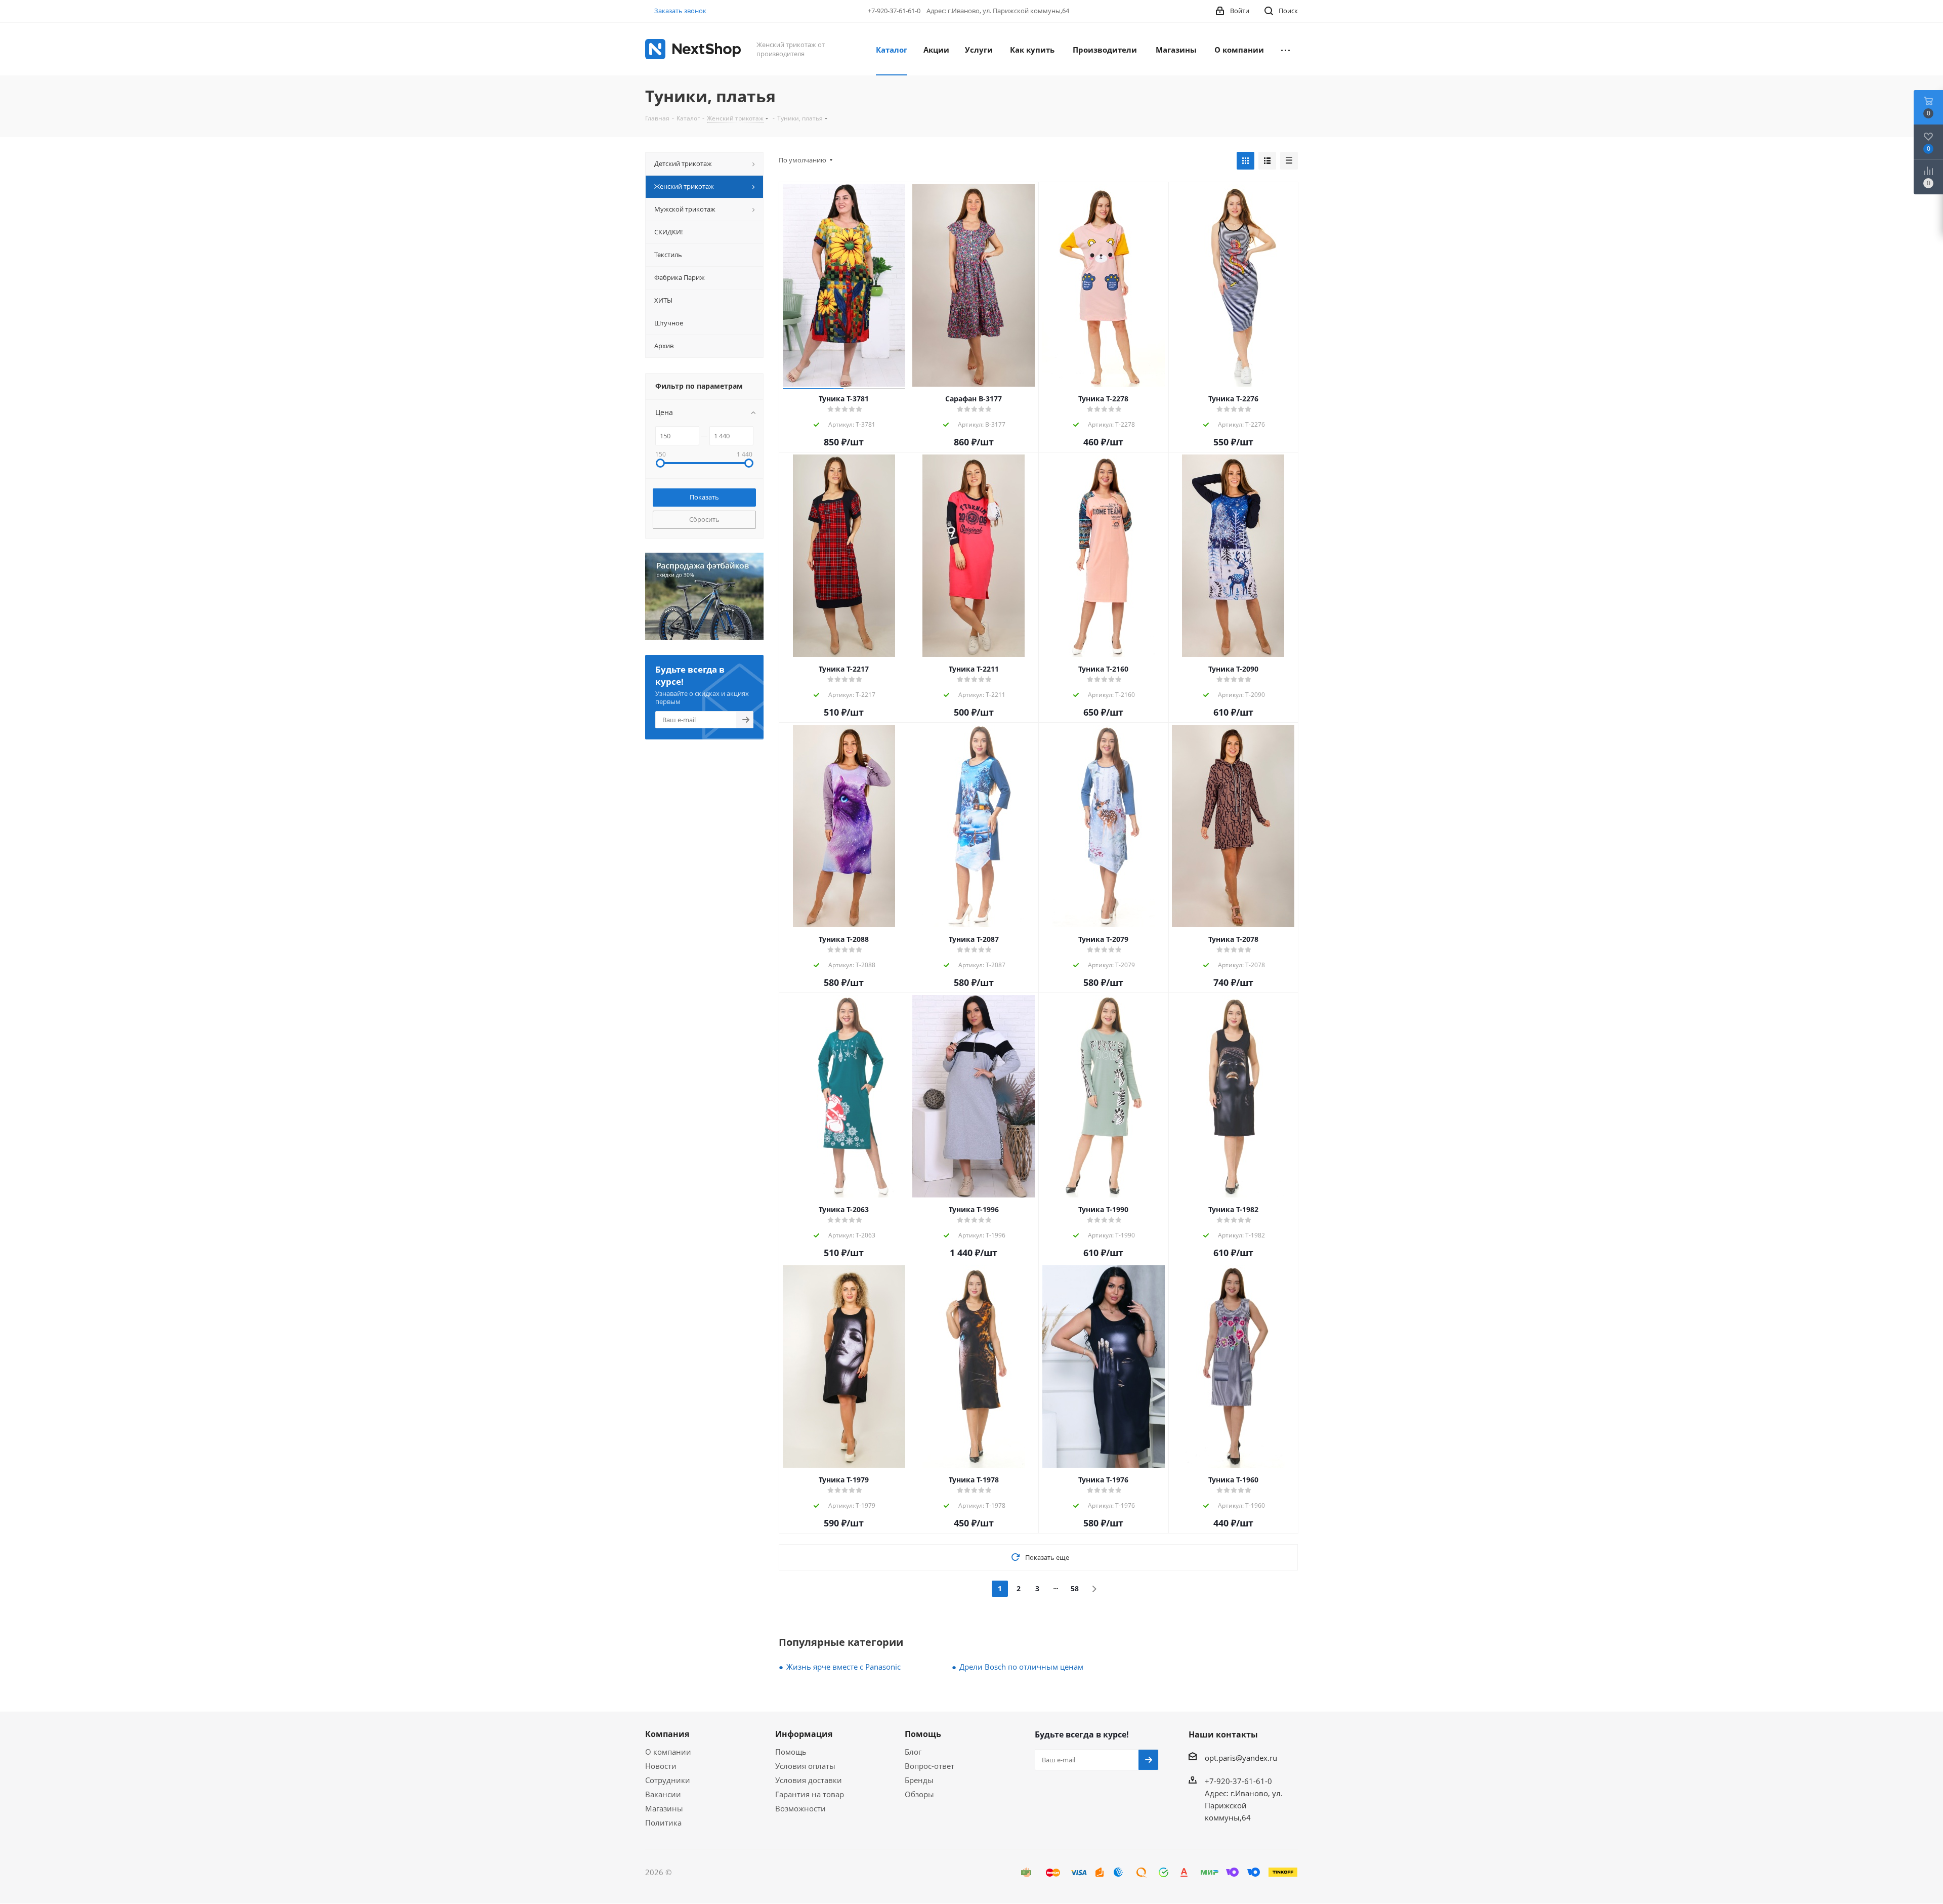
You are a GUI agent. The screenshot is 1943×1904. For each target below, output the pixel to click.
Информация (804, 1734)
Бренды (919, 1780)
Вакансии (663, 1794)
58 (1075, 1588)
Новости (661, 1766)
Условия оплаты (805, 1766)
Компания (667, 1734)
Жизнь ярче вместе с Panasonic (843, 1667)
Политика (663, 1823)
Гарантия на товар (810, 1794)
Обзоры (919, 1794)
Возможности (800, 1808)
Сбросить (704, 519)
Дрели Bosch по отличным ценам (1021, 1667)
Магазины (664, 1808)
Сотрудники (668, 1780)
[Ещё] (1285, 49)
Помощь (791, 1752)
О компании (668, 1752)
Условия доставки (809, 1780)
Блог (913, 1752)
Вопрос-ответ (930, 1766)
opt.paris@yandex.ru (1241, 1758)
